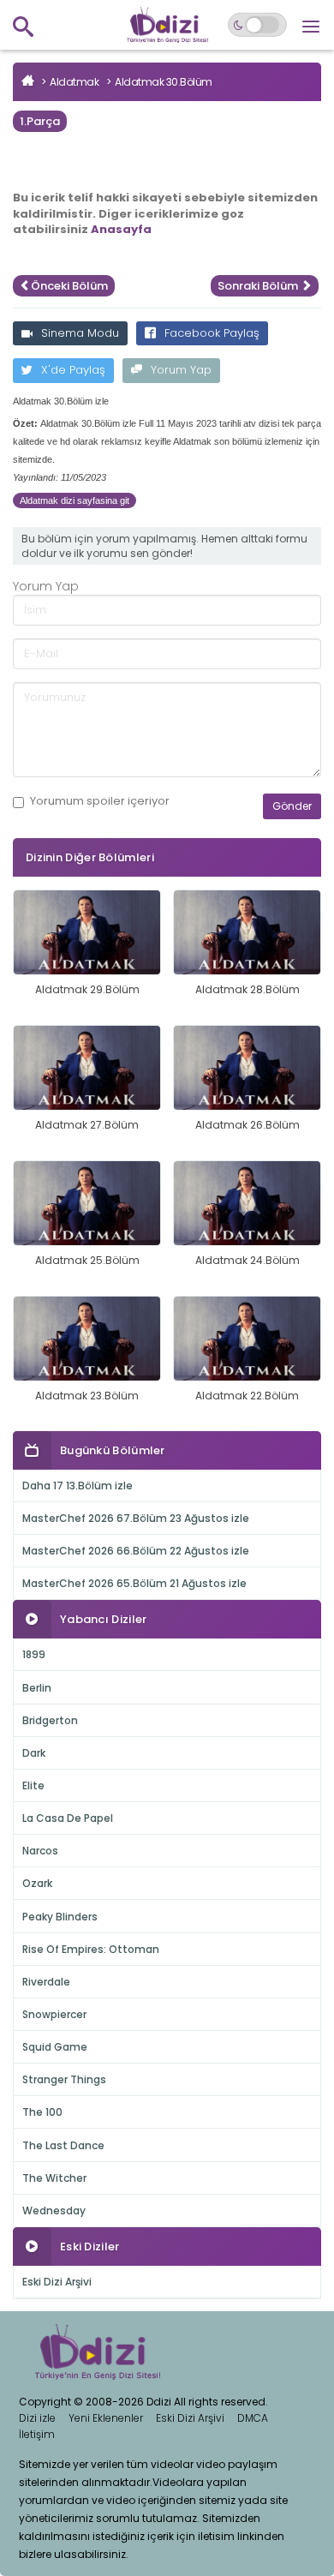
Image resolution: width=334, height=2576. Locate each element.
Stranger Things (64, 2079)
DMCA (253, 2418)
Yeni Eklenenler (106, 2418)
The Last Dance (63, 2145)
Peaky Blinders (60, 1917)
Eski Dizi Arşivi (57, 2282)
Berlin (37, 1688)
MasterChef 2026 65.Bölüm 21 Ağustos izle (134, 1583)
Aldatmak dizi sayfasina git (75, 500)
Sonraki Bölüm (259, 286)
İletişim (37, 2434)
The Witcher (54, 2178)
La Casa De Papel (68, 1818)
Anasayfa (121, 229)
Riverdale (46, 1982)
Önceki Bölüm (69, 286)
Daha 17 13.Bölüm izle (78, 1486)
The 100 (42, 2112)
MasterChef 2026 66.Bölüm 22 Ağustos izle (136, 1551)
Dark (34, 1753)
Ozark (37, 1883)
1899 (34, 1654)
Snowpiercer (54, 2014)
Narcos (40, 1851)
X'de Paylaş (73, 370)
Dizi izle (37, 2418)
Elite (33, 1785)
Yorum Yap (181, 370)
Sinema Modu (80, 333)
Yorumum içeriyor (100, 801)
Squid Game (55, 2047)
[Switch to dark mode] (257, 25)
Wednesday (54, 2211)
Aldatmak (74, 82)
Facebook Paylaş (212, 333)
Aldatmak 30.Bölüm (164, 82)
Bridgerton (50, 1720)
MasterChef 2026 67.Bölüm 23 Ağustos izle (136, 1518)
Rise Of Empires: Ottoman (91, 1949)
